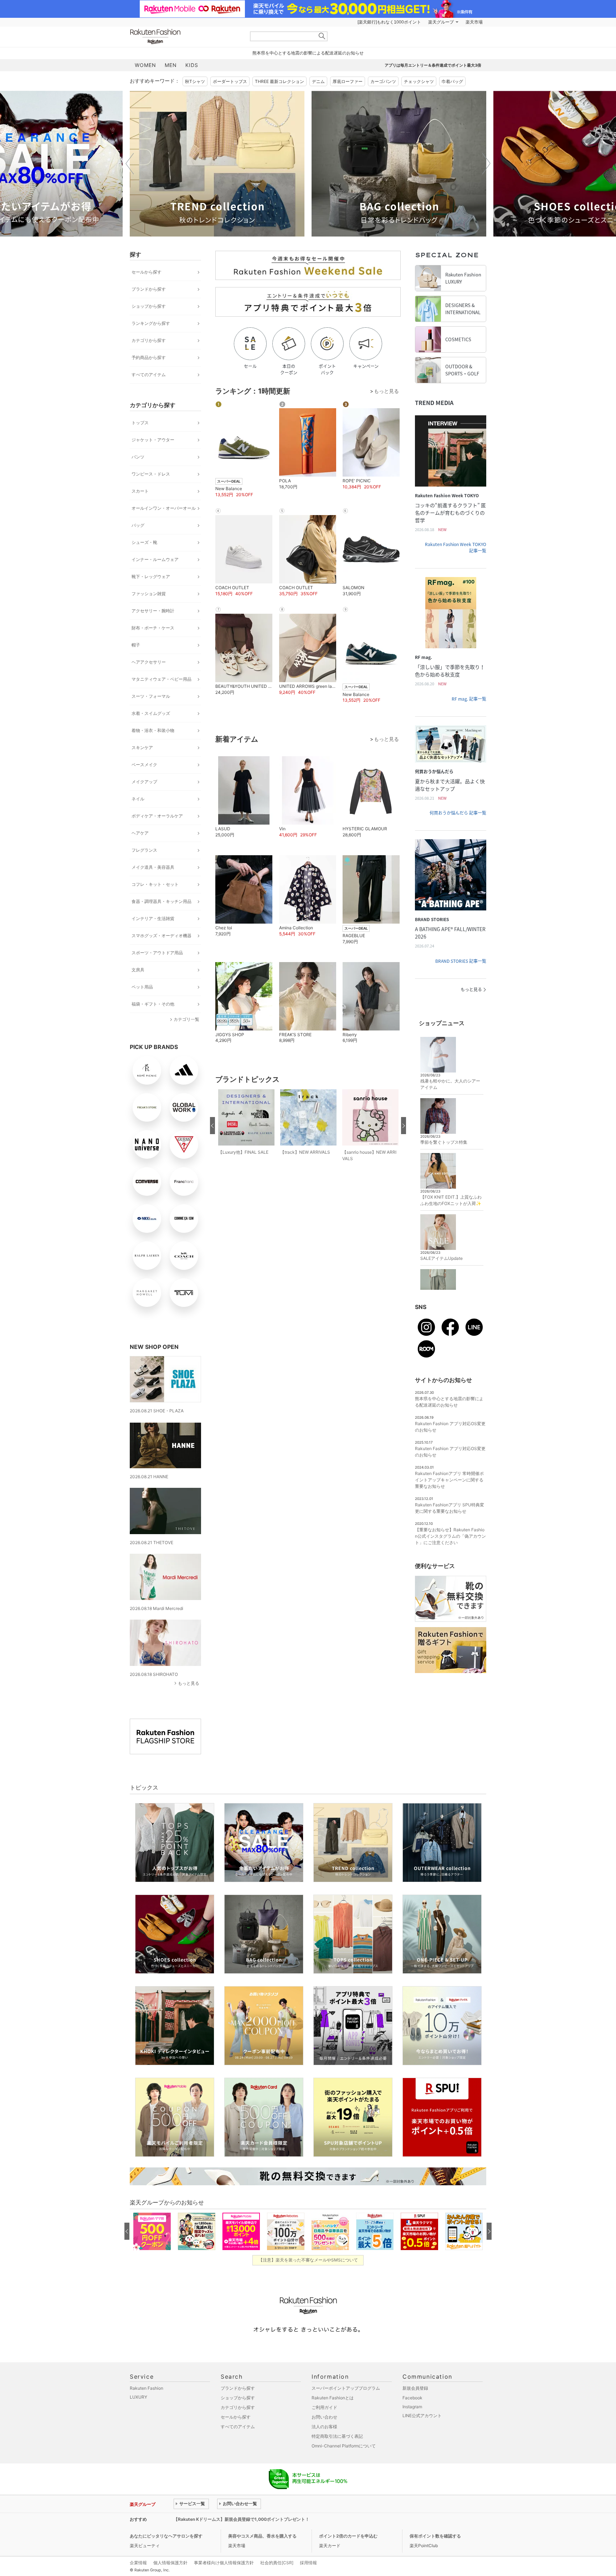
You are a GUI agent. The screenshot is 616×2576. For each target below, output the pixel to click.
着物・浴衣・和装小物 (153, 730)
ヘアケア (140, 833)
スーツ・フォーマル (151, 696)
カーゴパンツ (383, 81)
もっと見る (189, 1683)
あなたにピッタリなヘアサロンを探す (166, 2536)
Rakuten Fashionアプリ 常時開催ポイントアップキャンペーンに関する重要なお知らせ (449, 1480)
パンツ (138, 457)
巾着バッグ (452, 81)
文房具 (138, 970)
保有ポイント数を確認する (435, 2536)
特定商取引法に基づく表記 (337, 2436)
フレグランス (144, 850)
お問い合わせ (324, 2417)
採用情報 (308, 2563)
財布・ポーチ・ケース (153, 628)
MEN (171, 65)
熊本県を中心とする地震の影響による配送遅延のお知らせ (308, 53)
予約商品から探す (149, 357)
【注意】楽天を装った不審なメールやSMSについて (308, 2260)
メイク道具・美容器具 (153, 867)
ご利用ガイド (324, 2407)
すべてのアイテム (149, 375)
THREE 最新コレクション (279, 81)
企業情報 (138, 2563)
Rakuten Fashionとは (333, 2398)
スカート (140, 491)
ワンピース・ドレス (151, 474)
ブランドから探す (149, 289)
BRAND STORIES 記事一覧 (461, 961)
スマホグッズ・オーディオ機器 (161, 936)
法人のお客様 (324, 2427)
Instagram (412, 2407)
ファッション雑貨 (149, 594)
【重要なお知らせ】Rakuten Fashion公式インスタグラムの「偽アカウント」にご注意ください (450, 1536)
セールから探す (147, 272)
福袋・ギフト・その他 (153, 1004)
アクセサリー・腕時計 (153, 611)
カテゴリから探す (149, 340)
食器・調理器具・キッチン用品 (161, 901)
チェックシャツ (419, 81)
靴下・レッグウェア (151, 577)
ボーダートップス (230, 81)
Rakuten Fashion (185, 37)
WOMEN (145, 65)
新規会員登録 (415, 2388)
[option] (217, 164)
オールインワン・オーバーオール (164, 508)
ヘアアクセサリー (149, 662)
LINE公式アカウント (422, 2416)
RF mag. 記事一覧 (469, 699)
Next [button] (486, 163)
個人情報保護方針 (170, 2563)
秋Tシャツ (195, 81)
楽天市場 (474, 22)
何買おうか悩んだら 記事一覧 (458, 813)
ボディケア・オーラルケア (157, 816)
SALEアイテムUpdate (442, 1258)
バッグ (138, 525)
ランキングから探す (151, 323)
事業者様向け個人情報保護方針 (224, 2563)
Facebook (412, 2398)
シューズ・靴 (144, 542)
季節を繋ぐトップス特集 (444, 1142)
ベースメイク (144, 765)
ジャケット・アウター (153, 440)
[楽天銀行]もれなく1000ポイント (389, 22)
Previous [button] (130, 163)
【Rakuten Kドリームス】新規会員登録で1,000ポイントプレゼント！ (242, 2519)
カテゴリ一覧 (186, 1019)
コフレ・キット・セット (155, 884)
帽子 (136, 645)
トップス (140, 423)
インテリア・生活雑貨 (153, 918)
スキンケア (142, 747)
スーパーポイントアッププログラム (346, 2388)
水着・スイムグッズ (151, 713)
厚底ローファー (348, 81)
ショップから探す (149, 306)
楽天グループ (441, 22)
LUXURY (138, 2397)
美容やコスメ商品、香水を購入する (262, 2536)
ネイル (138, 799)
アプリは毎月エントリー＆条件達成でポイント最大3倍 (433, 65)
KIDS (192, 65)
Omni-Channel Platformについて (344, 2446)
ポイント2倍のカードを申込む (348, 2536)
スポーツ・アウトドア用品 (157, 953)
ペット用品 (142, 987)
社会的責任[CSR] (277, 2563)
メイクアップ (144, 782)
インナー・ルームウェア (155, 559)
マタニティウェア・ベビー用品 (161, 679)
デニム (318, 81)
